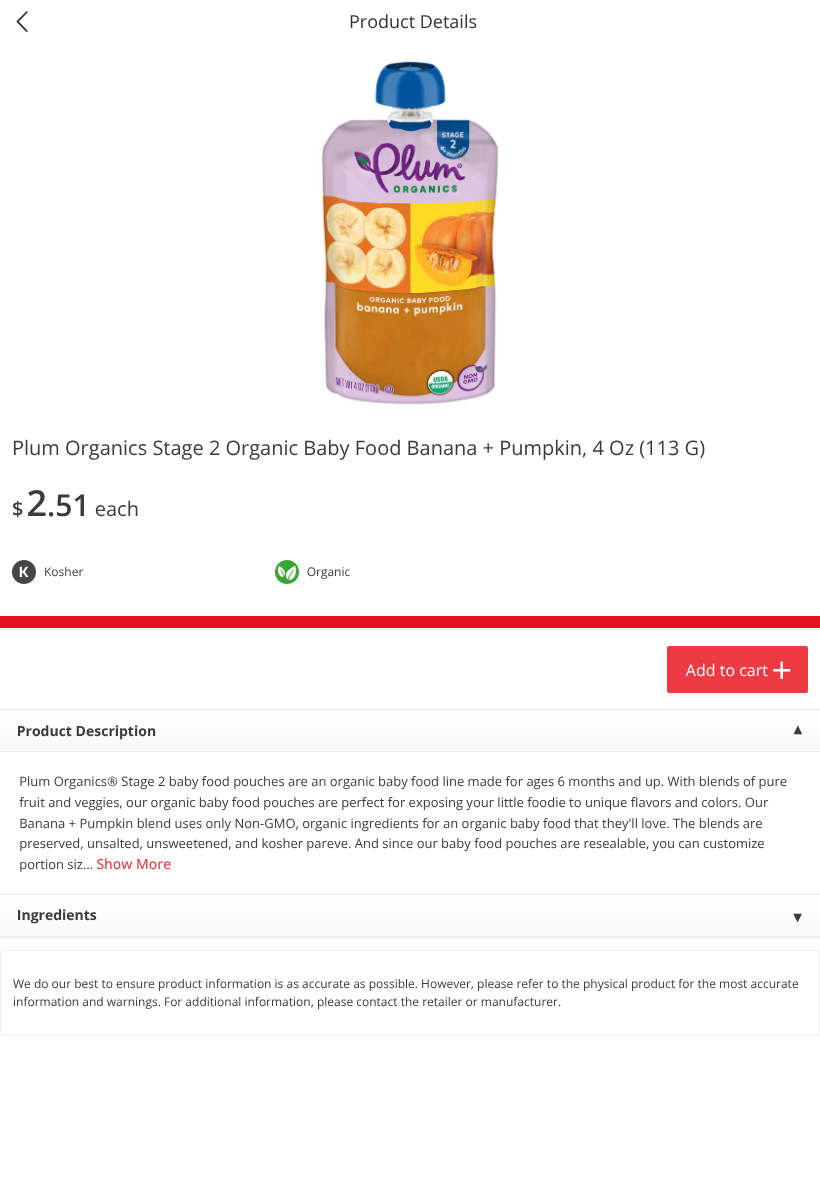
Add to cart (727, 670)
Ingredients (57, 915)
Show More (133, 864)
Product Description (86, 731)
